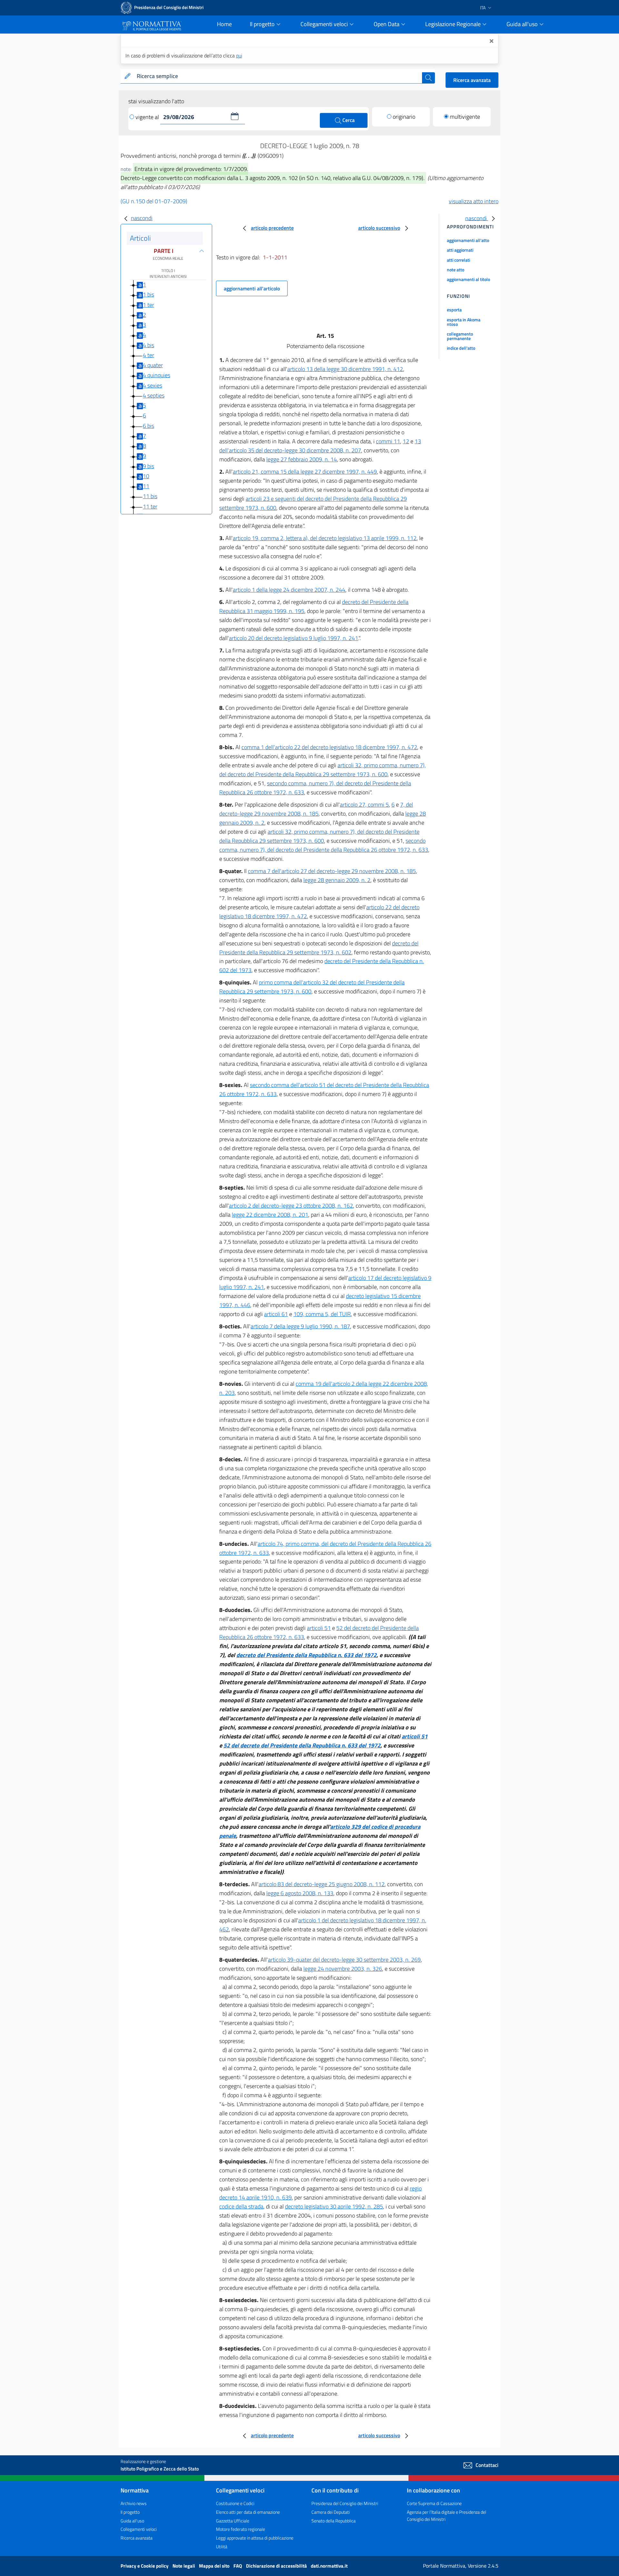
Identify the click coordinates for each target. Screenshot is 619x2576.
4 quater (153, 365)
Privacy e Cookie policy (145, 2566)
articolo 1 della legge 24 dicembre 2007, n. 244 (289, 590)
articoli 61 (276, 1314)
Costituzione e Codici (235, 2503)
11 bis (150, 496)
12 (406, 441)
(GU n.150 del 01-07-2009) (154, 201)
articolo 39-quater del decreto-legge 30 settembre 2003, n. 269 (344, 1960)
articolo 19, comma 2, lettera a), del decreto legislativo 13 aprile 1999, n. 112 (325, 538)
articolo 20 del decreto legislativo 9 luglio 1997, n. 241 (294, 638)
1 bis (148, 294)
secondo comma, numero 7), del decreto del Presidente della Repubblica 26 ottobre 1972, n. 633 (324, 845)
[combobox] (278, 76)
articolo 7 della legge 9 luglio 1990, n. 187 (300, 1326)
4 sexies (152, 385)
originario (404, 117)
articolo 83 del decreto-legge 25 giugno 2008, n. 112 (322, 1884)
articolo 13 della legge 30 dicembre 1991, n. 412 (345, 369)
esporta (454, 310)
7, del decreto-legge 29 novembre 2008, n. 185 (316, 809)
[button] (235, 116)
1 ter (148, 305)
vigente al (148, 117)
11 (146, 486)
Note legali (184, 2566)
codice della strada (241, 2206)
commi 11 (388, 441)
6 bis (148, 426)
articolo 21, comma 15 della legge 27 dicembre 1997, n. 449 (305, 472)
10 (146, 476)
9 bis (148, 466)
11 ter (150, 506)
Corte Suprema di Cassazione (434, 2503)
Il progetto (130, 2512)
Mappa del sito (215, 2566)
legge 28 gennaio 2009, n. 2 (337, 880)
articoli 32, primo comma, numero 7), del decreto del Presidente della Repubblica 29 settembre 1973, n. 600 (323, 770)
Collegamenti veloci (139, 2529)
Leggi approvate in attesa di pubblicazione (255, 2538)
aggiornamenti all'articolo (252, 288)
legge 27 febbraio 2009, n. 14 (302, 459)
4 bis (148, 345)
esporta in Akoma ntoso (464, 322)
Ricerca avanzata (472, 80)
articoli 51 (319, 1628)
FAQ (238, 2566)
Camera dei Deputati (331, 2512)
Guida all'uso (132, 2521)
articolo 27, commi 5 (364, 805)
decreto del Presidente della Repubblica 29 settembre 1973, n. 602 (319, 948)
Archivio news (134, 2503)
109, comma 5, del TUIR (322, 1314)
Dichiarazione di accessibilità (277, 2566)
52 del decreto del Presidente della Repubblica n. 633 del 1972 (302, 1745)
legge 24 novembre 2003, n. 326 (343, 1969)
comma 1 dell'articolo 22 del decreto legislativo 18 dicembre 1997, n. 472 (329, 747)
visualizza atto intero (474, 201)
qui (239, 55)
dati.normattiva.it (329, 2566)
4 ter (148, 355)
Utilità (222, 2546)
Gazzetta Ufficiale (233, 2521)
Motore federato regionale (241, 2529)
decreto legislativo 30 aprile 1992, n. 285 (334, 2206)
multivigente (465, 117)
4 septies (154, 395)
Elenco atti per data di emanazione (248, 2512)
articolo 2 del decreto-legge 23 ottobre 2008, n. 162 (291, 1206)
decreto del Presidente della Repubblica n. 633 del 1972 (306, 1655)
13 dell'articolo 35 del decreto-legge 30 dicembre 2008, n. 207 (320, 446)
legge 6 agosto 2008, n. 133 (300, 1893)
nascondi (142, 218)
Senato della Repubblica (334, 2521)
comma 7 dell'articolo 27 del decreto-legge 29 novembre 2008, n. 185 (332, 871)
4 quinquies (157, 375)
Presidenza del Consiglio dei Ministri (345, 2503)
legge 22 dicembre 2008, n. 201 (270, 1215)
